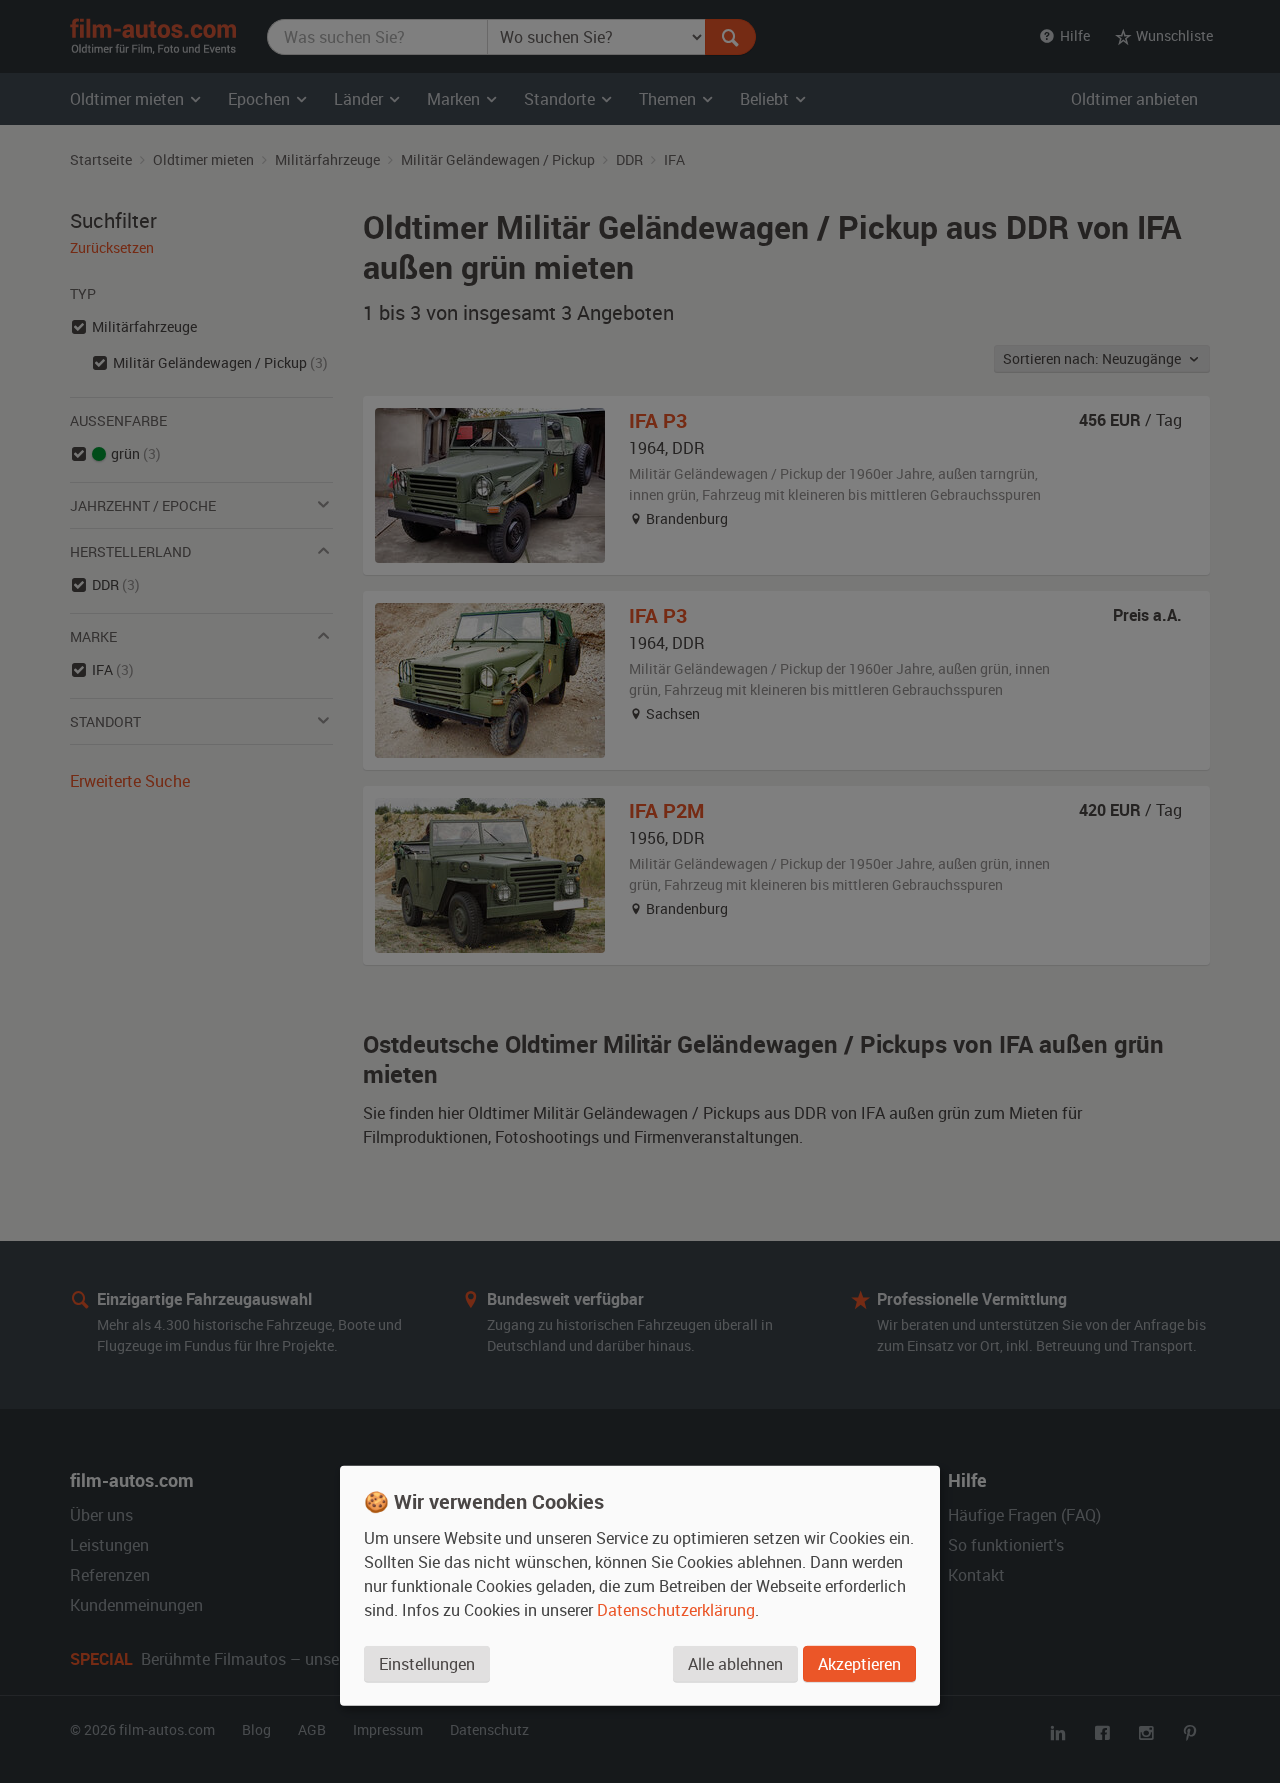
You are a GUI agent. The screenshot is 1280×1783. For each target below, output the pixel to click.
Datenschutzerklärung (676, 1610)
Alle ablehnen (735, 1664)
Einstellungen (427, 1664)
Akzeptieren (859, 1664)
